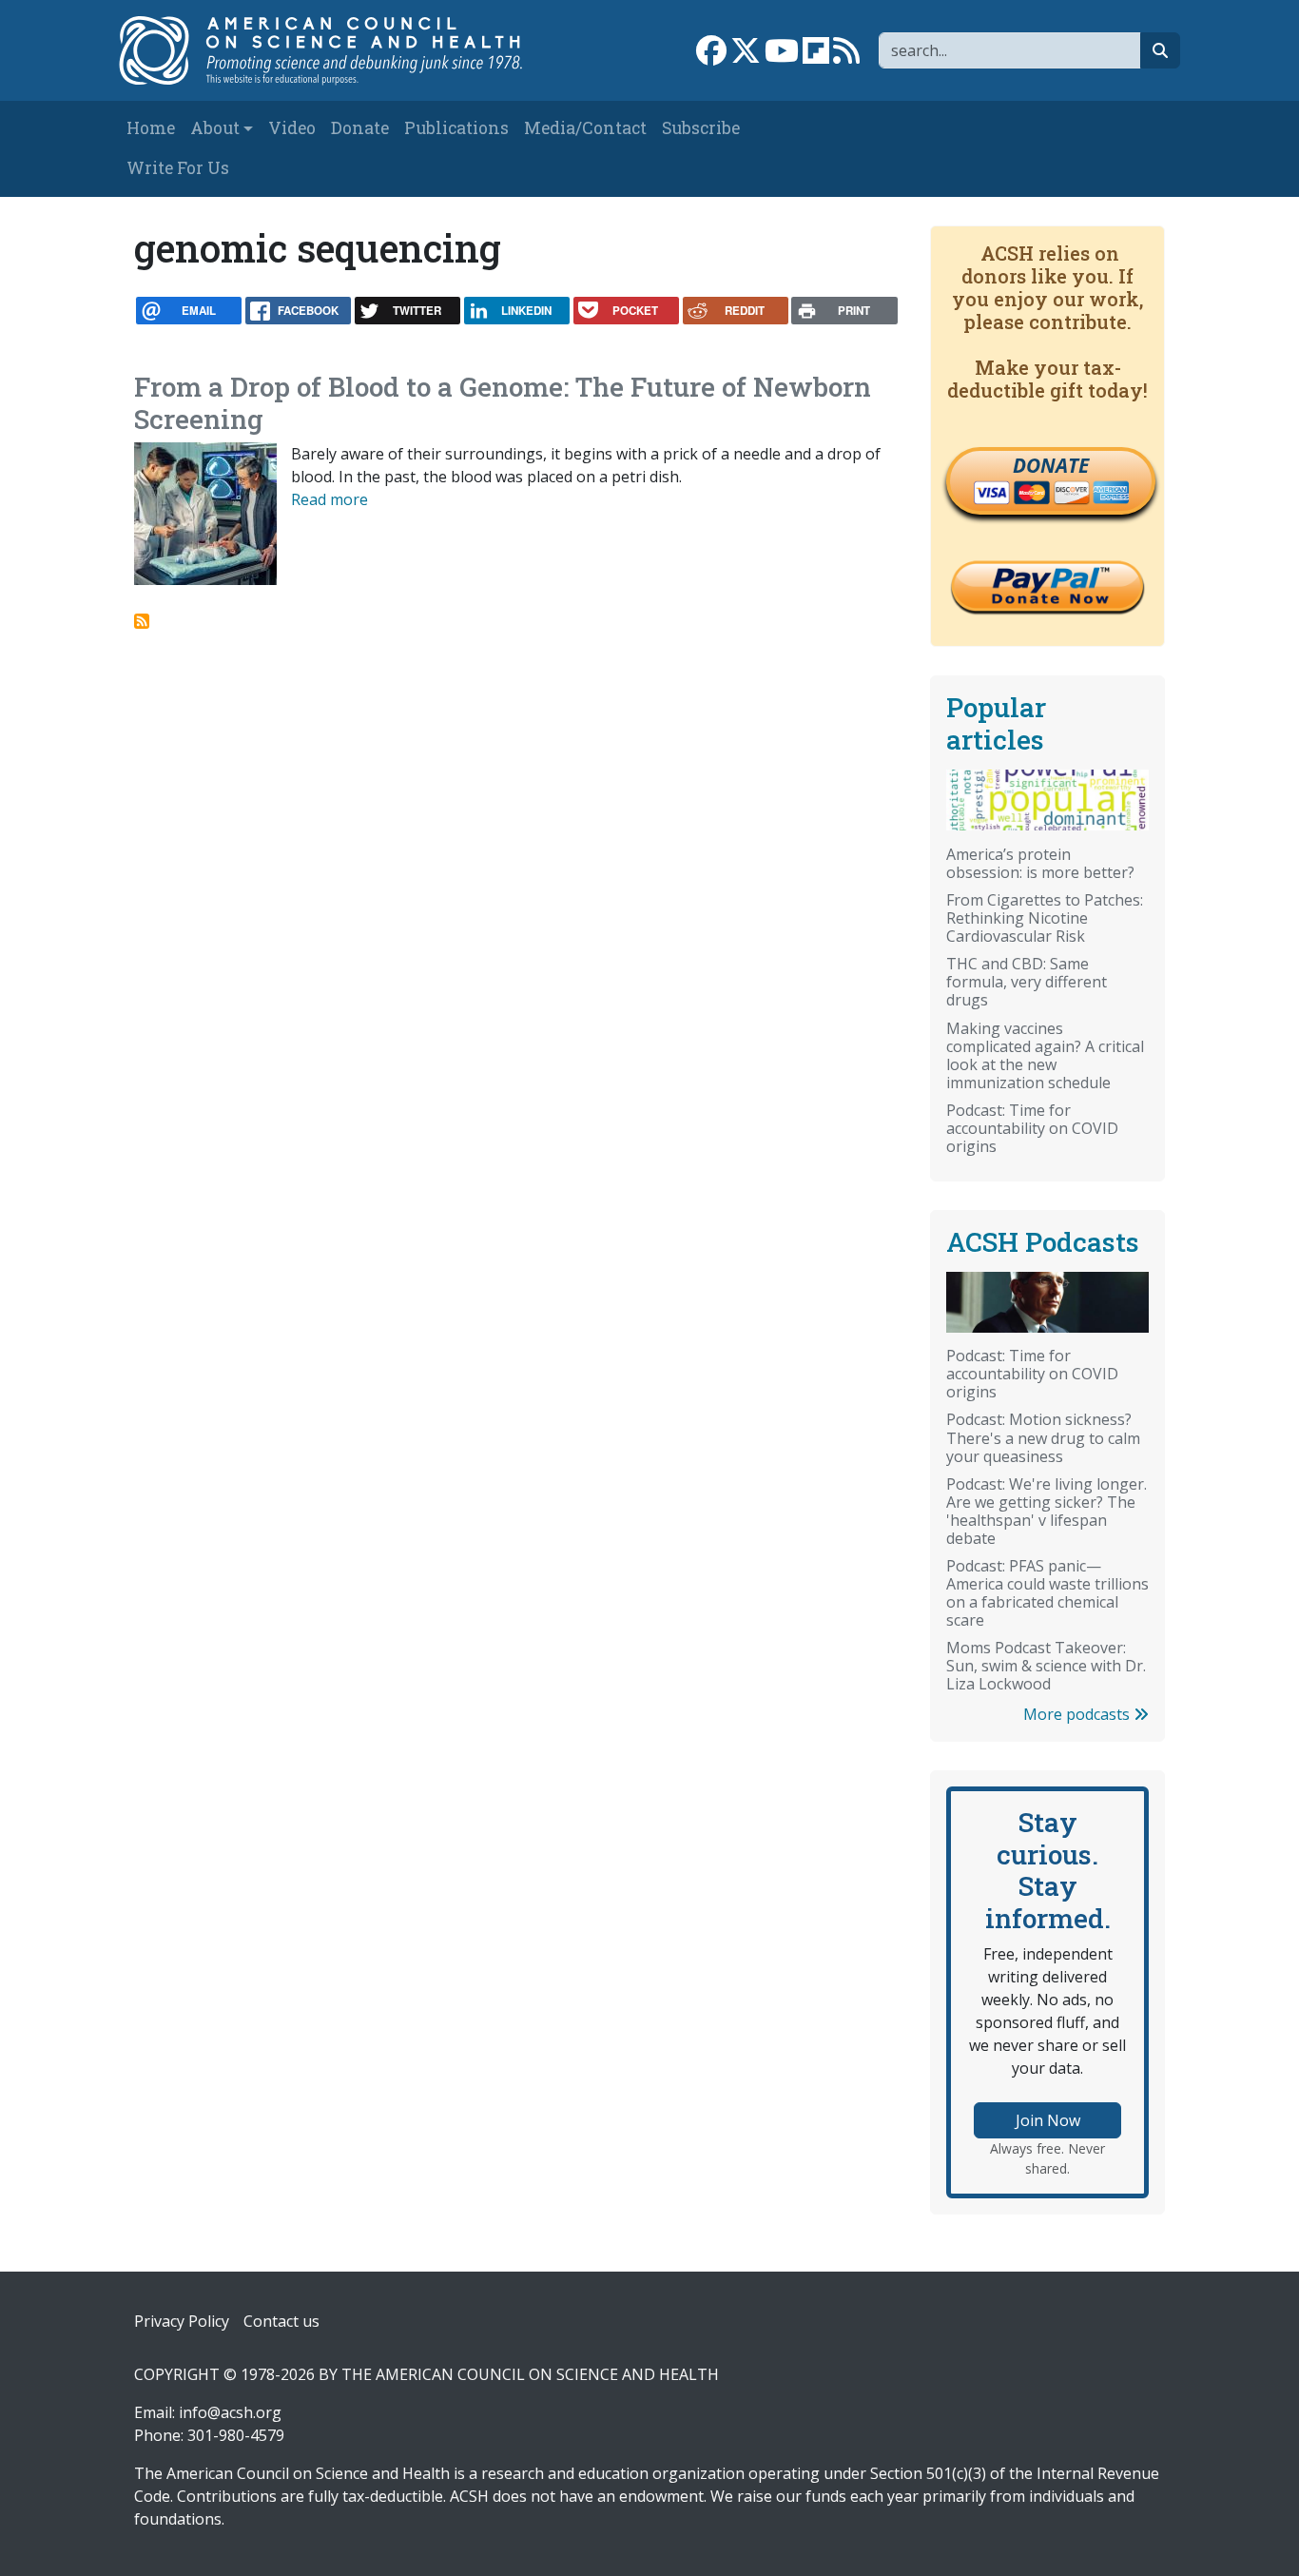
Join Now (1048, 2120)
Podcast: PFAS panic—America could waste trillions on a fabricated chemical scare (1047, 1593)
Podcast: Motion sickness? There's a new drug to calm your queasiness (1043, 1437)
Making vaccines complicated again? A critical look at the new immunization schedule (1045, 1055)
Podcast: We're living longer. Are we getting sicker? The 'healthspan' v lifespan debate (1047, 1511)
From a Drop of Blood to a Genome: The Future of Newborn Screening (503, 403)
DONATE (1051, 465)
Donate (360, 128)
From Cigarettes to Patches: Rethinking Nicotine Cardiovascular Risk (1045, 918)
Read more (330, 499)
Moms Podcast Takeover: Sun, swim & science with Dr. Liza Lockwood (1046, 1666)
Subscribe (701, 128)
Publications (456, 128)
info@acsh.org (230, 2412)
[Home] (332, 50)
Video (292, 128)
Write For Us (178, 168)
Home (151, 128)
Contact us (281, 2321)
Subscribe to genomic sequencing (142, 621)
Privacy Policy (182, 2321)
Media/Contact (585, 128)
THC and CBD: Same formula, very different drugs (1027, 982)
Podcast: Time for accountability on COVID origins (1032, 1128)
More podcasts (1078, 1714)
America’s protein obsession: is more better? (1040, 863)
